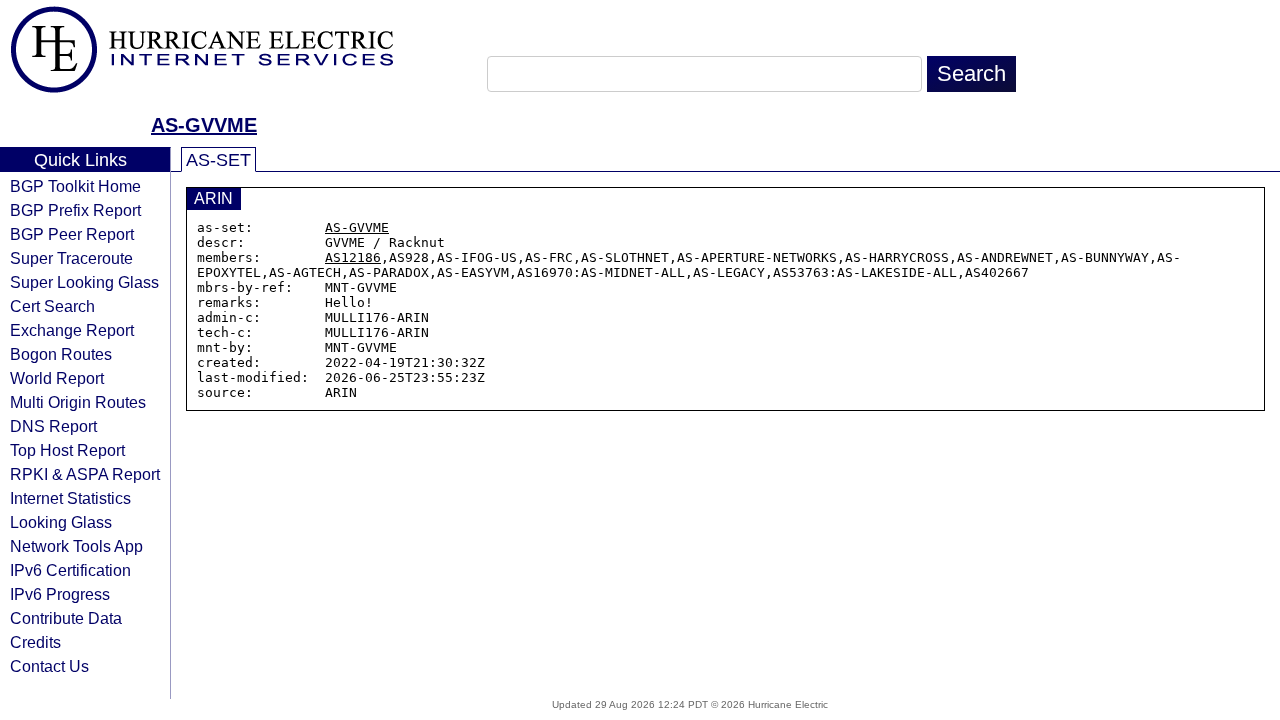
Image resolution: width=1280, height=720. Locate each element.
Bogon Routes (61, 354)
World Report (57, 378)
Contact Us (49, 666)
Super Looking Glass (84, 282)
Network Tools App (76, 546)
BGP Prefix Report (75, 210)
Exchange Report (72, 330)
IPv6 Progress (60, 594)
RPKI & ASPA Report (85, 474)
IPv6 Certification (70, 570)
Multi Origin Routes (78, 402)
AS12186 (353, 257)
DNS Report (53, 426)
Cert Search (52, 306)
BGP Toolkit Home (75, 186)
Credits (35, 642)
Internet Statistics (70, 498)
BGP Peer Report (72, 234)
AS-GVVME (204, 125)
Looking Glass (61, 522)
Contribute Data (66, 618)
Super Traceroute (71, 258)
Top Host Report (67, 450)
